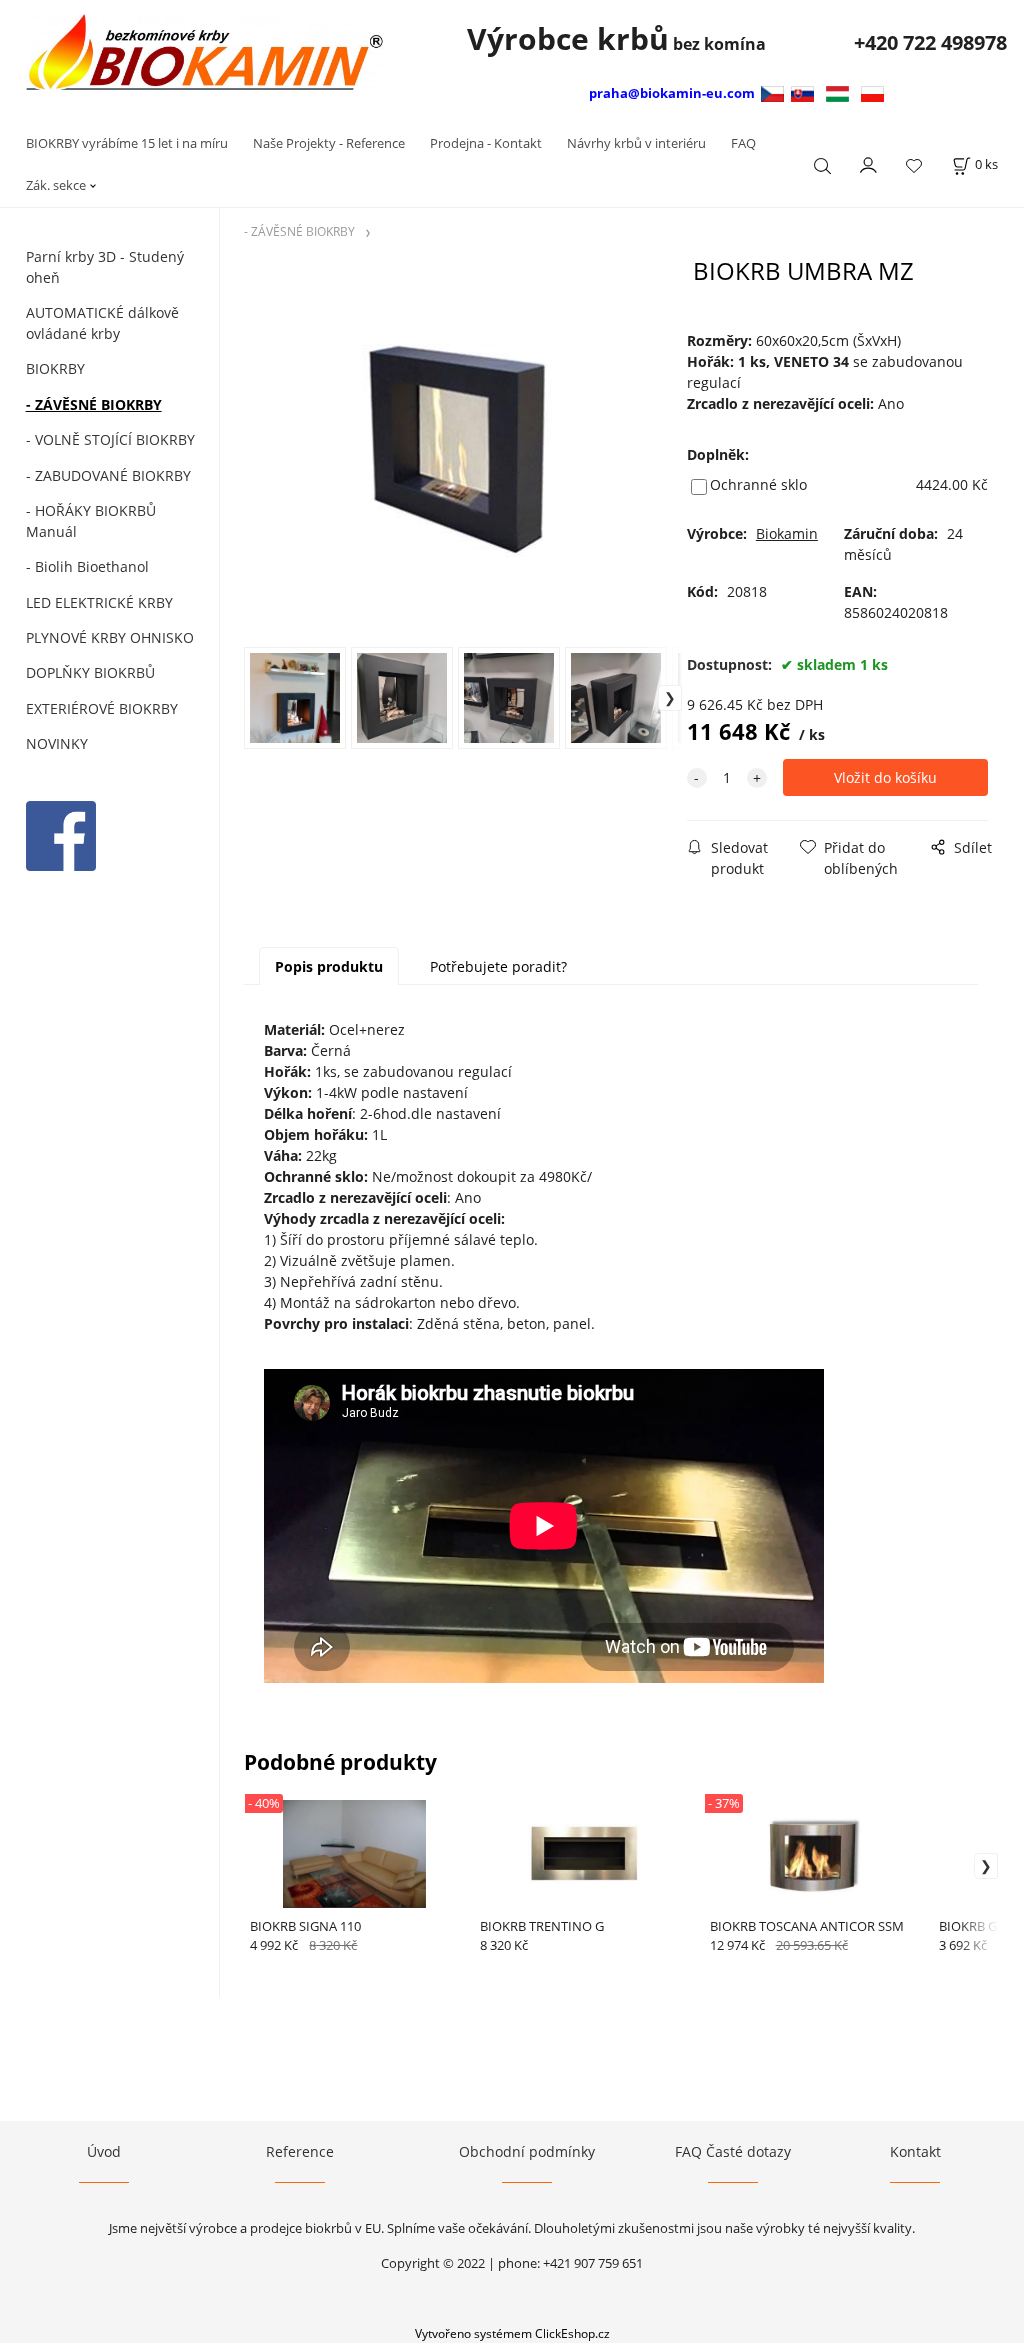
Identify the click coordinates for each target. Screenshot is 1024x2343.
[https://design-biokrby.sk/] (802, 92)
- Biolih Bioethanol (87, 566)
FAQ (743, 143)
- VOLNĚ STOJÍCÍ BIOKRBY (110, 439)
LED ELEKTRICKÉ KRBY (99, 602)
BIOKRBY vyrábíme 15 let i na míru (127, 143)
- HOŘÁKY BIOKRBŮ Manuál (91, 521)
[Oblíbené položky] (914, 165)
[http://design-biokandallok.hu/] (837, 92)
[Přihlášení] (869, 163)
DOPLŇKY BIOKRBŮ (90, 672)
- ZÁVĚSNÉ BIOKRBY (94, 404)
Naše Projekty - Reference (329, 143)
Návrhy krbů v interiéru (636, 143)
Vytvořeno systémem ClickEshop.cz (512, 2333)
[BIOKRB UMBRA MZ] (463, 450)
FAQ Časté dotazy (733, 2151)
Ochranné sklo (758, 484)
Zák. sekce (56, 185)
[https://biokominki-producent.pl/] (872, 92)
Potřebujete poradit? (498, 966)
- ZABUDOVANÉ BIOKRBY (108, 475)
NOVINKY (57, 743)
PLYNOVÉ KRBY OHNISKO (110, 637)
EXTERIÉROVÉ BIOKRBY (102, 708)
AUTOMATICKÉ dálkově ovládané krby (102, 323)
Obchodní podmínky (527, 2151)
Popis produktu (329, 966)
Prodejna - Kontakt (486, 143)
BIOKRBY (55, 368)
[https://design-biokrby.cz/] (774, 92)
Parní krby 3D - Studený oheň (105, 267)
